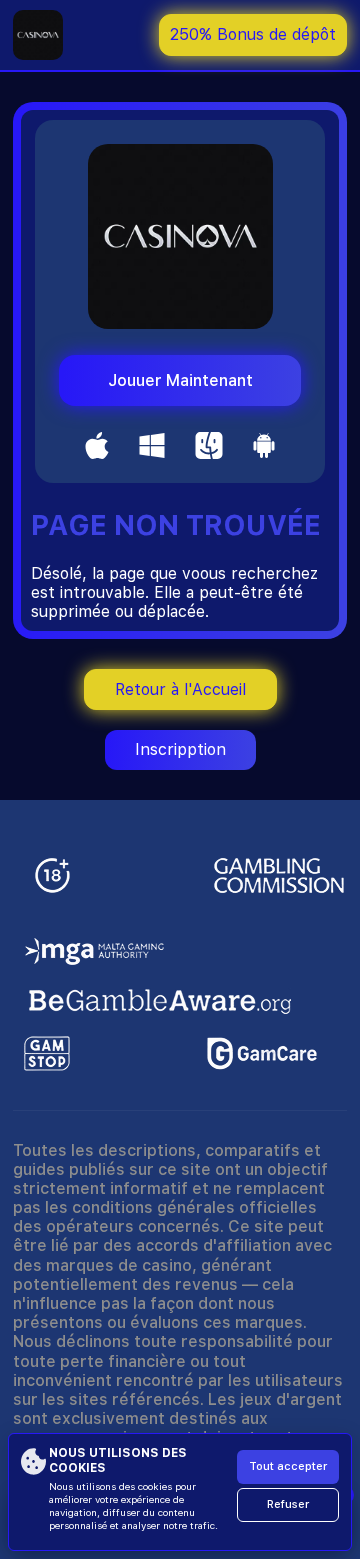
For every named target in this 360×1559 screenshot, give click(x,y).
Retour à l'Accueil (180, 689)
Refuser (288, 1504)
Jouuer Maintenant (180, 380)
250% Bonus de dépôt (253, 34)
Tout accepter (288, 1466)
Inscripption (180, 749)
